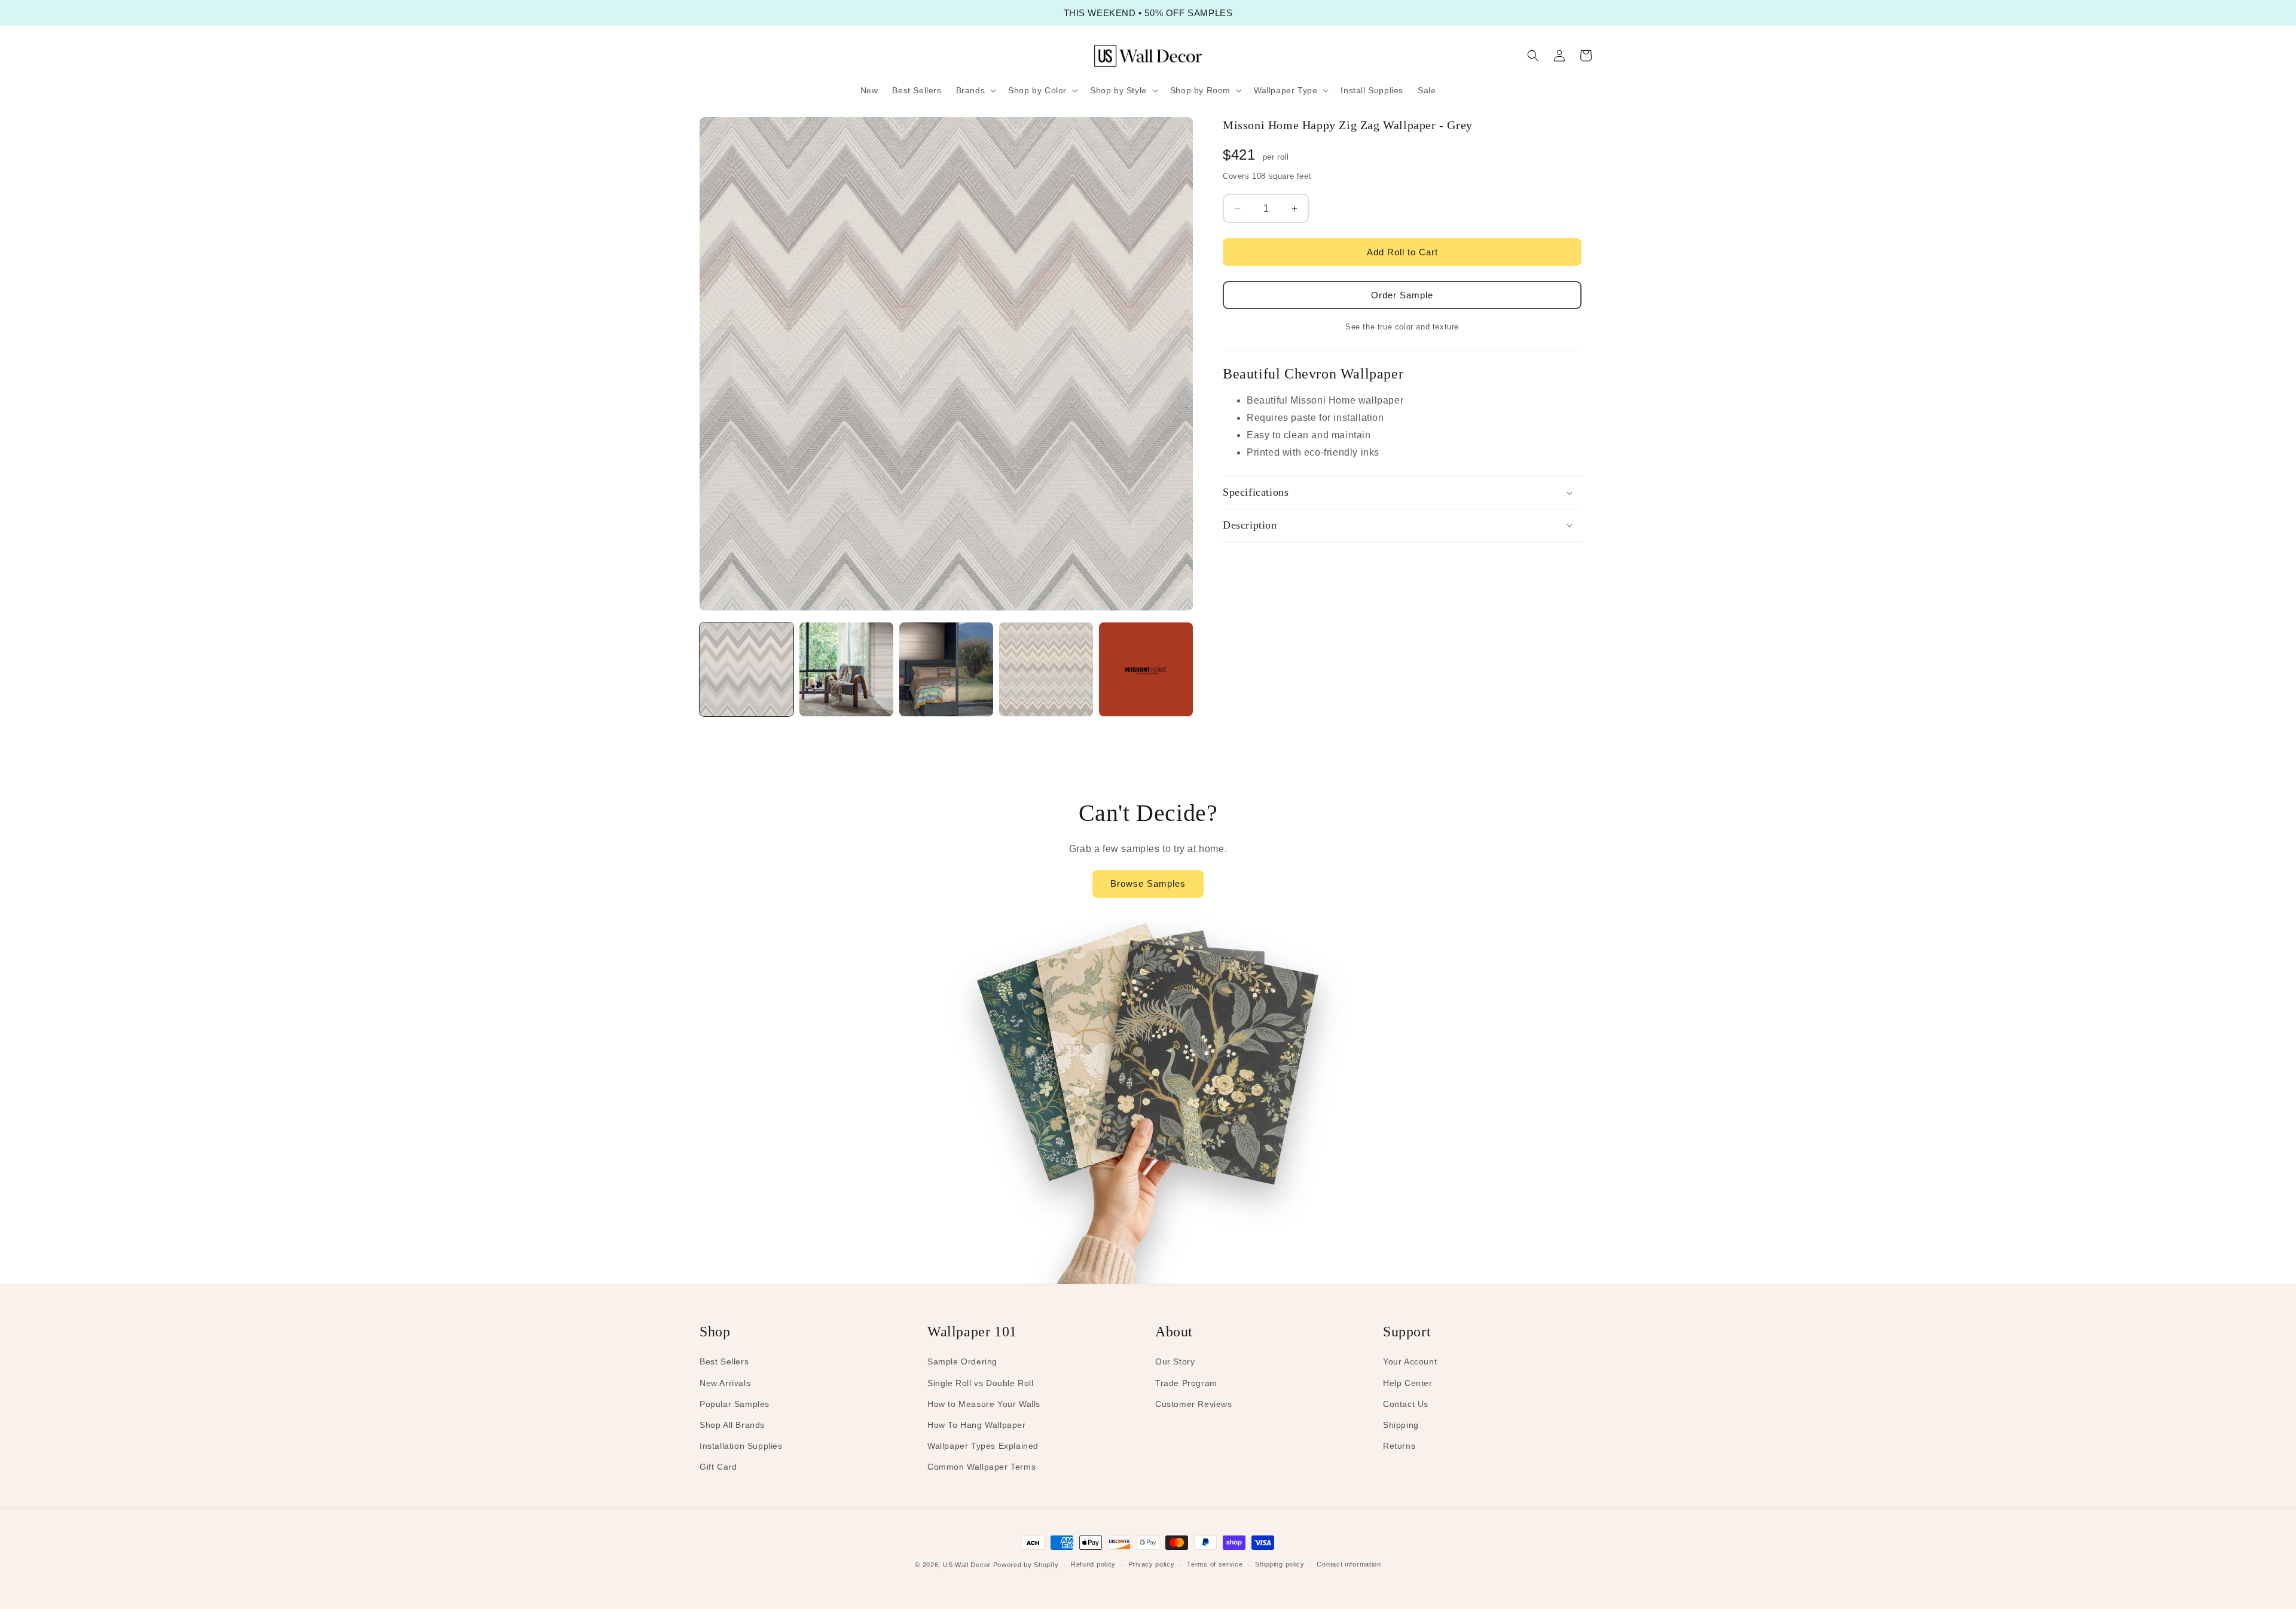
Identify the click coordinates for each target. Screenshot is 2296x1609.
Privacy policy (1152, 1564)
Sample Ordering (962, 1361)
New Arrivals (725, 1383)
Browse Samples (1148, 883)
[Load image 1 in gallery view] (746, 669)
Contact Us (1406, 1404)
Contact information (1349, 1564)
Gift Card (718, 1467)
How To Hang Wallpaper (977, 1425)
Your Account (1410, 1361)
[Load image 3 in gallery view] (946, 669)
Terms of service (1215, 1564)
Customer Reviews (1194, 1404)
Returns (1399, 1446)
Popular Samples (735, 1404)
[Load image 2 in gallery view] (846, 669)
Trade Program (1186, 1383)
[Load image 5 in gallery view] (1146, 669)
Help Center (1408, 1383)
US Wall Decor (967, 1565)
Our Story (1175, 1361)
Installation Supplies (741, 1446)
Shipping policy (1280, 1564)
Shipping (1401, 1425)
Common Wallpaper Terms (981, 1467)
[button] (975, 90)
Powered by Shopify (1026, 1565)
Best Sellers (724, 1361)
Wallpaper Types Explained (983, 1446)
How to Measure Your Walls (984, 1404)
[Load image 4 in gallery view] (1046, 669)
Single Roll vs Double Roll (981, 1383)
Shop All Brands (732, 1425)
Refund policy (1093, 1564)
